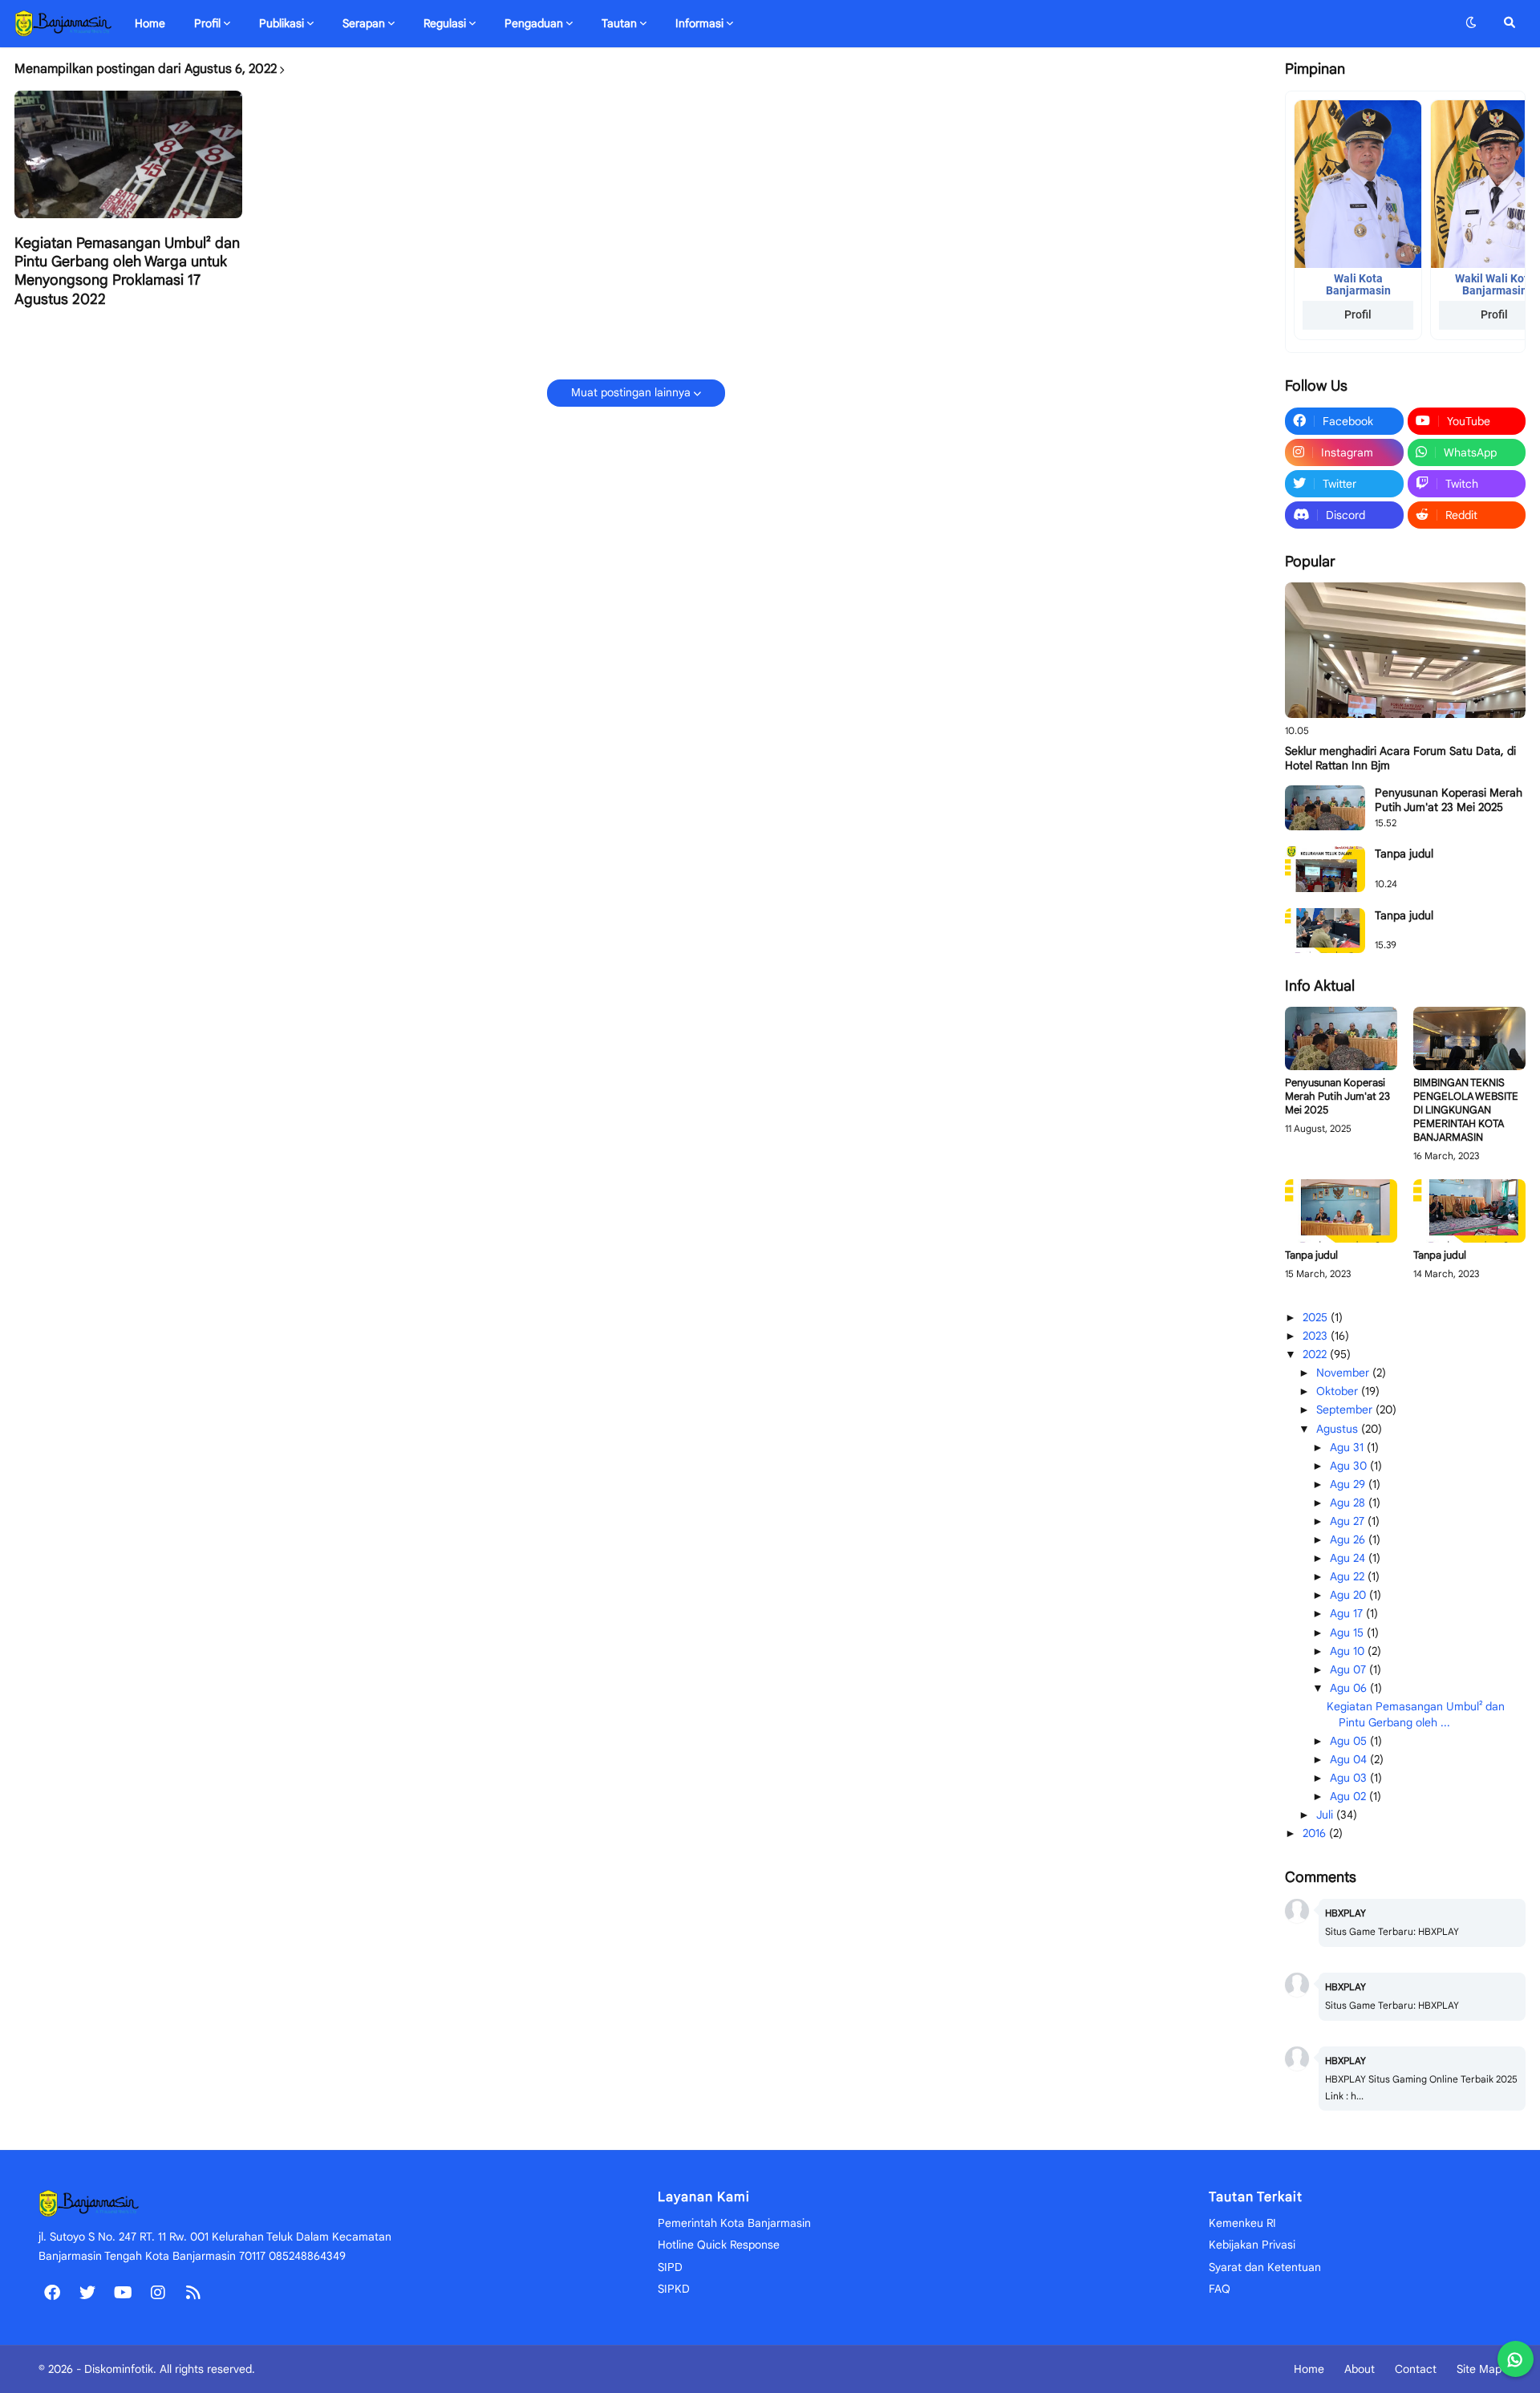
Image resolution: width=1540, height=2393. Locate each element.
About (1360, 2369)
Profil (1358, 314)
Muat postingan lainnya (631, 392)
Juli (1326, 1815)
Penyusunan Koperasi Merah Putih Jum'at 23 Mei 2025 (1449, 800)
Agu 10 (1349, 1651)
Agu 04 (1350, 1759)
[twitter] (87, 2293)
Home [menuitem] (150, 23)
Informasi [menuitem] (699, 23)
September (1346, 1409)
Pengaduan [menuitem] (534, 23)
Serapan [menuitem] (364, 23)
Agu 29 (1349, 1484)
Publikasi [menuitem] (282, 23)
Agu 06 (1350, 1688)
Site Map (1479, 2369)
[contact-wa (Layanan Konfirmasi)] (1516, 2359)
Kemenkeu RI (1242, 2223)
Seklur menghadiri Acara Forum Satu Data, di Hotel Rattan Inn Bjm (1400, 758)
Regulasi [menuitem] (445, 23)
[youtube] (123, 2293)
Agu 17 (1348, 1613)
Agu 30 (1350, 1466)
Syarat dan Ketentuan (1265, 2267)
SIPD (670, 2267)
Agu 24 (1349, 1558)
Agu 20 (1350, 1595)
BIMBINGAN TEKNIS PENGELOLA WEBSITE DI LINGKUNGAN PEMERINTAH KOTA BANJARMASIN (1466, 1110)
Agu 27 (1349, 1521)
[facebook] (52, 2293)
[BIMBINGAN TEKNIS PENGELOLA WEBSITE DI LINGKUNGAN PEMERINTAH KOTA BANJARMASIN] (1469, 1038)
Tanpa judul (1404, 854)
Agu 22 (1349, 1576)
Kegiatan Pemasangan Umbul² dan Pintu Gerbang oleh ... (1416, 1714)
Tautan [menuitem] (619, 23)
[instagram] (158, 2293)
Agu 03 (1350, 1778)
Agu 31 (1348, 1447)
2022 (1316, 1354)
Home (1309, 2369)
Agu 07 (1350, 1669)
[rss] (193, 2293)
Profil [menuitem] (207, 23)
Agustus (1339, 1429)
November (1344, 1373)
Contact (1416, 2369)
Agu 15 (1348, 1633)
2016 (1316, 1833)
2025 (1317, 1317)
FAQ (1220, 2289)
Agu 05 (1350, 1741)
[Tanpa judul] (1325, 869)
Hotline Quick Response (719, 2245)
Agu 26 (1349, 1539)
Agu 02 (1350, 1796)
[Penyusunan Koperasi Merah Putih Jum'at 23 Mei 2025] (1325, 808)
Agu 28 (1349, 1503)
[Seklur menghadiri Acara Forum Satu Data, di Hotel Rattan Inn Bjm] (1405, 650)
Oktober (1339, 1391)
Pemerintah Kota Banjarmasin (734, 2223)
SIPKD (674, 2289)
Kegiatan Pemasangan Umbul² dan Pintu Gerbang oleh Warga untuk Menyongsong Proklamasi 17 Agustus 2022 (127, 271)
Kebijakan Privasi (1252, 2245)
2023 (1317, 1336)
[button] (1471, 23)
